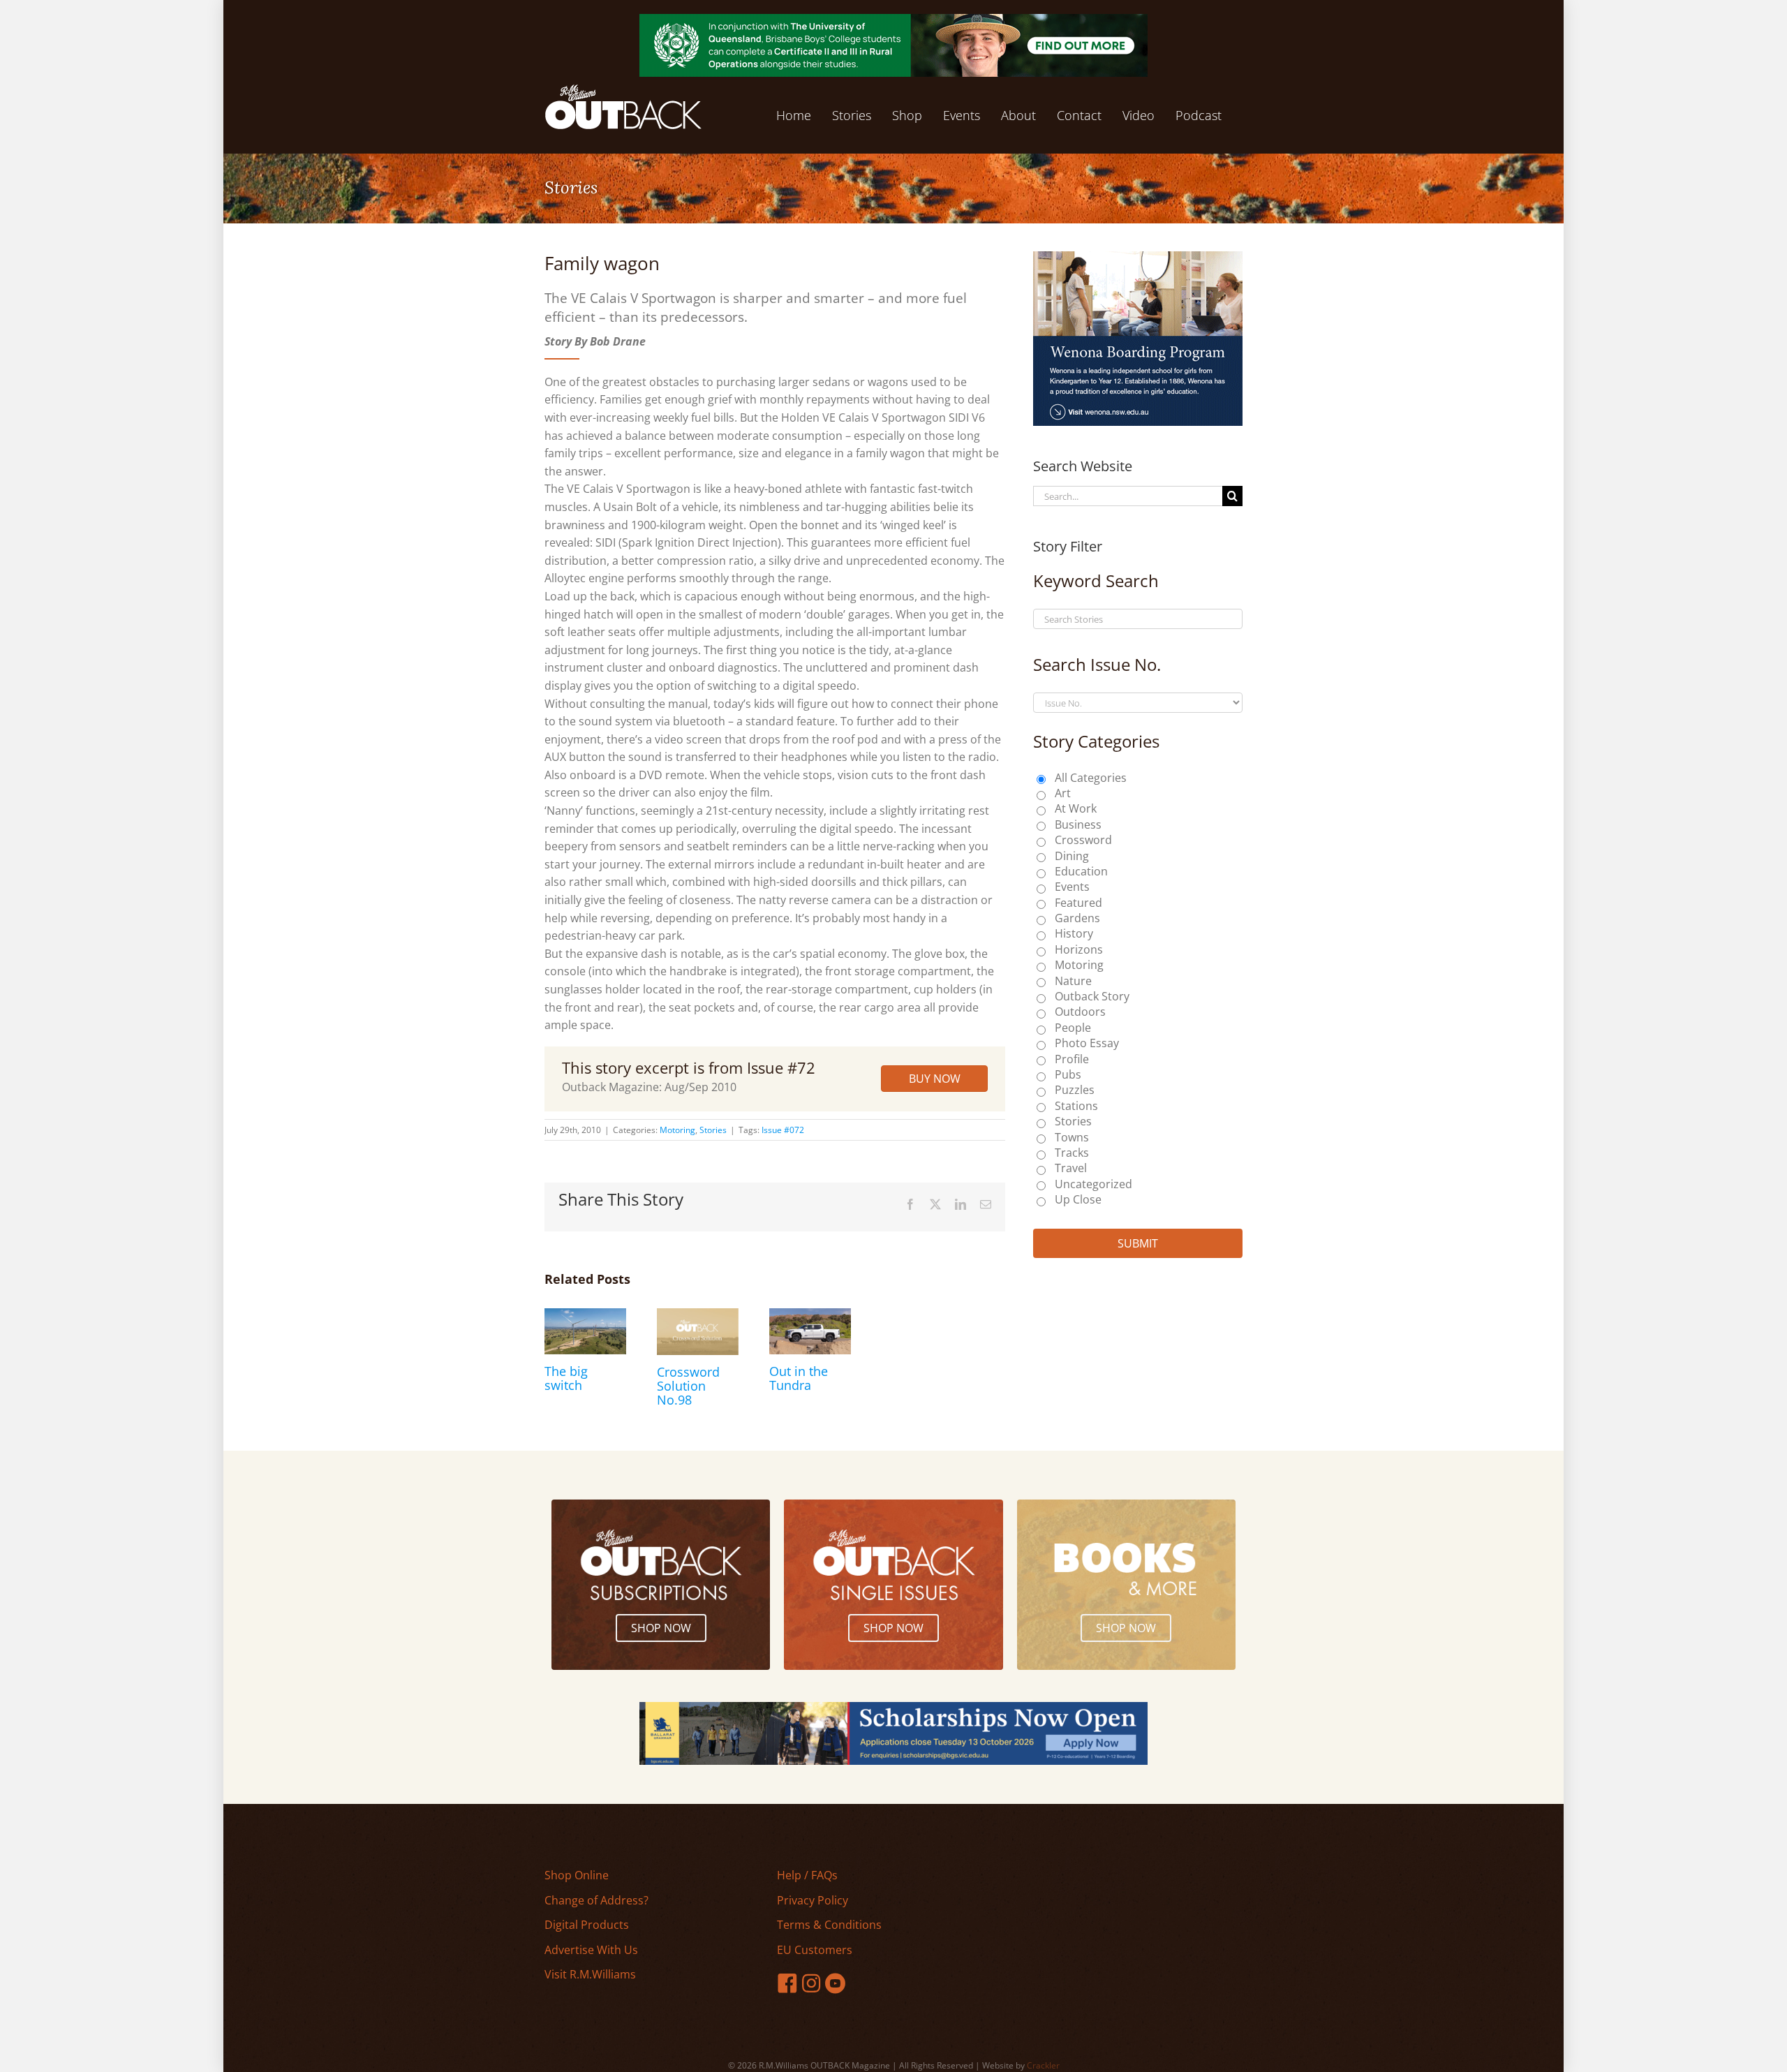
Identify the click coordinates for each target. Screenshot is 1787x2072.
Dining (1072, 856)
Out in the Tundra (799, 1378)
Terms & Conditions (829, 1925)
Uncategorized (1093, 1184)
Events (1072, 887)
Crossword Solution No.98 (688, 1386)
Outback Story (1092, 996)
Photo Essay (1087, 1043)
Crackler (1043, 2065)
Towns (1072, 1137)
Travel (1071, 1168)
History (1074, 933)
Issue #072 (783, 1130)
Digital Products (587, 1925)
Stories (713, 1130)
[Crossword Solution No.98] (698, 1316)
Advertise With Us (591, 1950)
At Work (1076, 808)
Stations (1076, 1106)
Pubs (1068, 1074)
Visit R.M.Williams (590, 1974)
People (1073, 1028)
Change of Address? (596, 1900)
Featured (1078, 903)
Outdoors (1080, 1012)
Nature (1073, 981)
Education (1081, 871)
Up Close (1078, 1199)
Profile (1072, 1059)
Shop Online (577, 1875)
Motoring (677, 1130)
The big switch (566, 1378)
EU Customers (815, 1950)
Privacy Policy (813, 1900)
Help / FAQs (807, 1875)
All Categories (1091, 778)
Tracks (1072, 1153)
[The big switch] (585, 1316)
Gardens (1077, 918)
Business (1078, 824)
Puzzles (1075, 1090)
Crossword (1083, 840)
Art (1063, 793)
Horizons (1079, 949)
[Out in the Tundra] (810, 1316)
